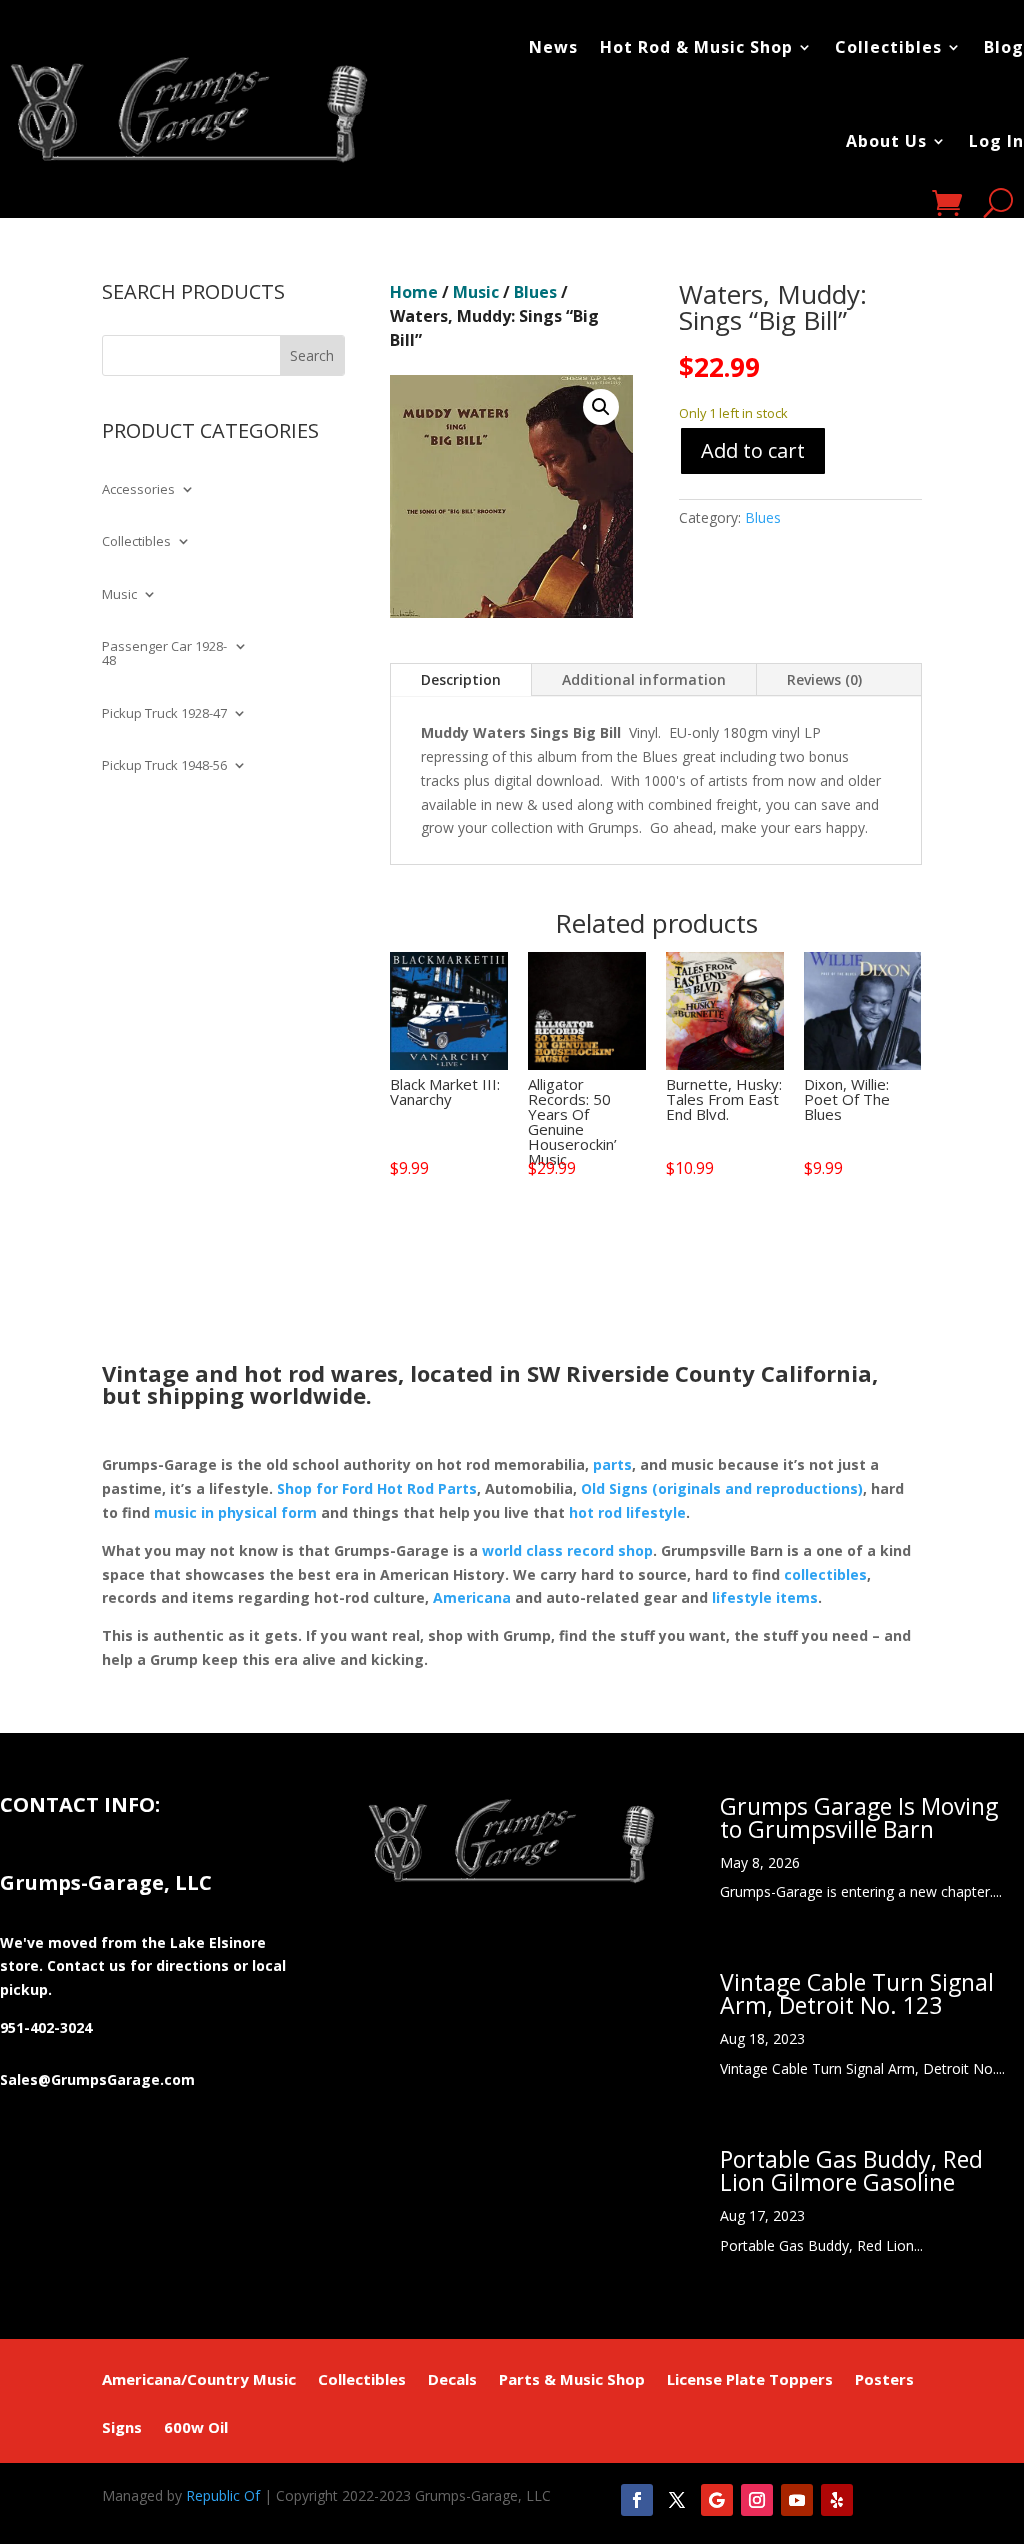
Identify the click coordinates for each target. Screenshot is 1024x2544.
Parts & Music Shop (572, 2380)
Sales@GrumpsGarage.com (97, 2079)
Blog (1004, 47)
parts (612, 1464)
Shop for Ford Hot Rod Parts (377, 1488)
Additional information (644, 679)
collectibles (825, 1574)
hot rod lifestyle (627, 1512)
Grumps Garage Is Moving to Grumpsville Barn (859, 1817)
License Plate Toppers (750, 2380)
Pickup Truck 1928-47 (164, 714)
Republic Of (223, 2495)
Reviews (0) (824, 679)
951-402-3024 (46, 2027)
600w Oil (196, 2428)
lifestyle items (765, 1597)
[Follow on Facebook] (637, 2500)
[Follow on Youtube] (797, 2500)
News (553, 47)
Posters (884, 2380)
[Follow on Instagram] (757, 2500)
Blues (535, 292)
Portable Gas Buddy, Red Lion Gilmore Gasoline (851, 2170)
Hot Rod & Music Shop (696, 47)
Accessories (138, 490)
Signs (122, 2428)
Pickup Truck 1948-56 (164, 766)
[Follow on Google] (717, 2500)
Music (119, 595)
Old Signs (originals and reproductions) (722, 1488)
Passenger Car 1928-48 (164, 654)
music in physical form (235, 1512)
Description (461, 679)
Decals (452, 2380)
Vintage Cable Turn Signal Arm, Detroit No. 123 (857, 1993)
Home (414, 292)
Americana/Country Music (199, 2380)
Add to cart (753, 450)
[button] (601, 407)
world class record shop (567, 1550)
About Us (886, 141)
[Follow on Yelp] (837, 2500)
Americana (472, 1597)
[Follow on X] (677, 2500)
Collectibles (888, 47)
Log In (996, 141)
